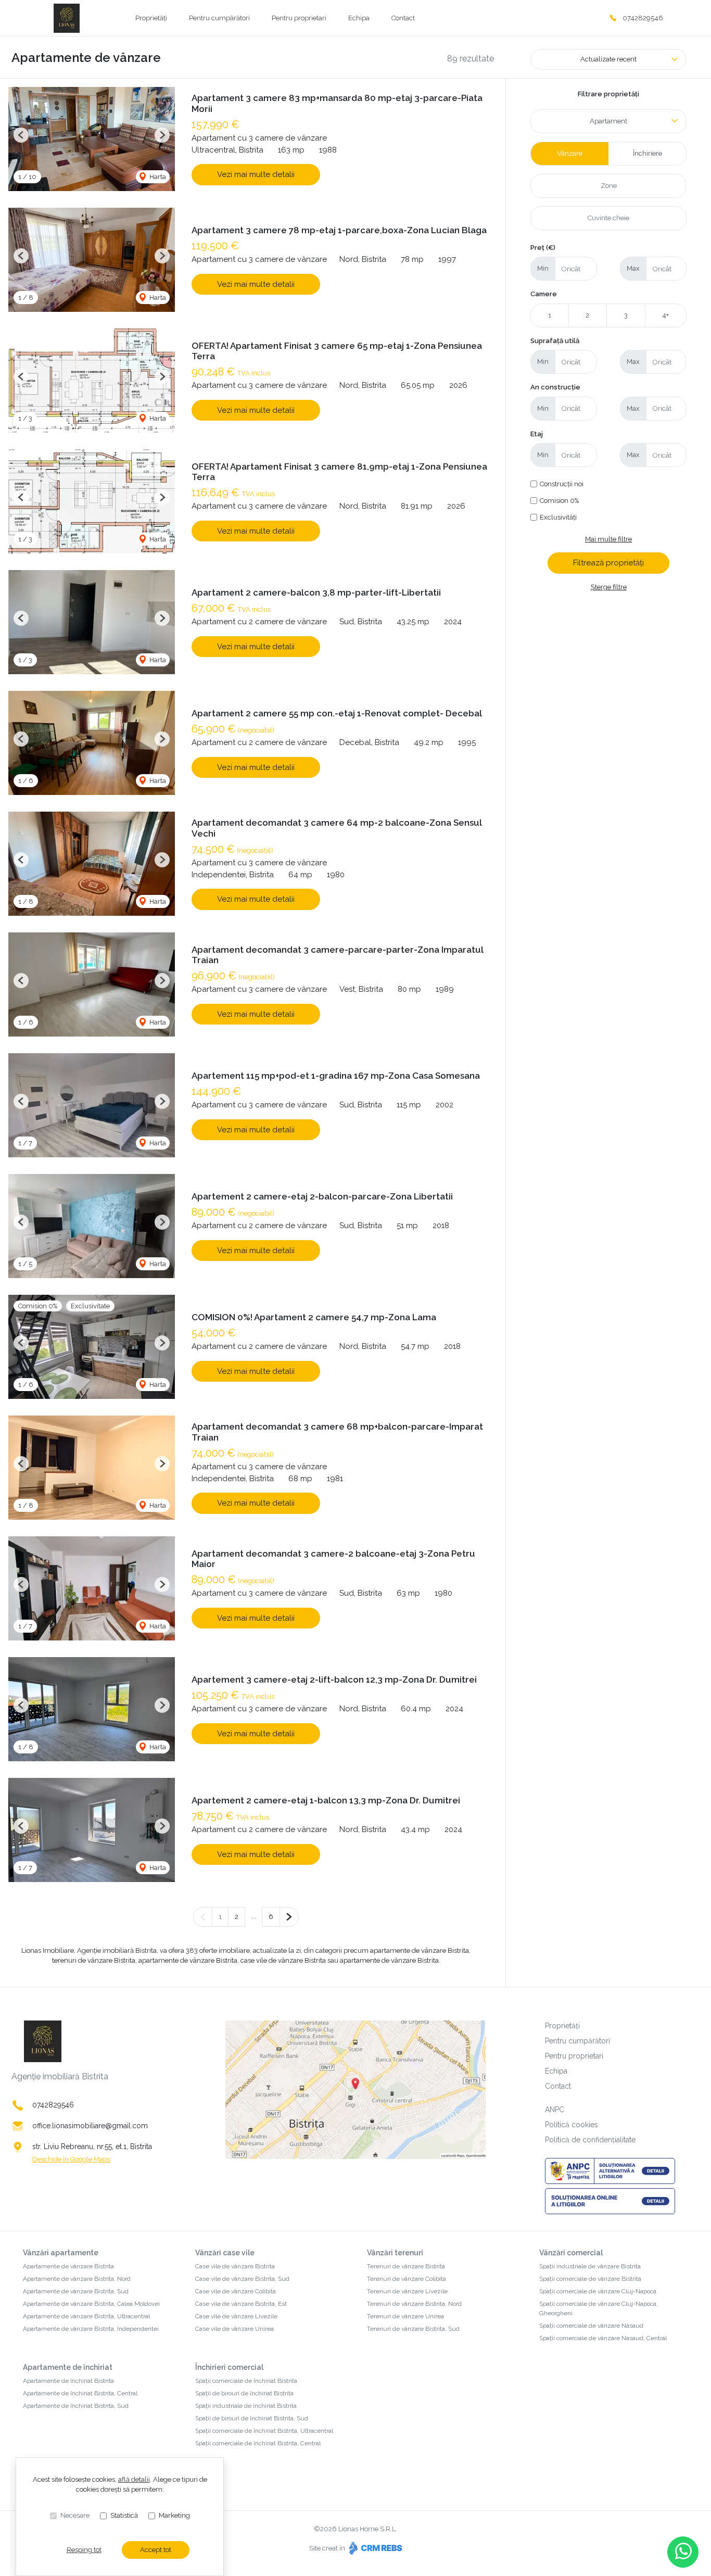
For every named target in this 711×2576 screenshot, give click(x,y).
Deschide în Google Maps (71, 2159)
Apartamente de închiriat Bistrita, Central (80, 2393)
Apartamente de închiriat (68, 2367)
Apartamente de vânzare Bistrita (68, 2266)
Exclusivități (558, 517)
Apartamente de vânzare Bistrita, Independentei (91, 2329)
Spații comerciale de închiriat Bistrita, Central (258, 2443)
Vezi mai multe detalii (256, 174)
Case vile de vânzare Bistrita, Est (241, 2304)
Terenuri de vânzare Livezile (407, 2291)
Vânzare (570, 153)
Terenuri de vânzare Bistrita (406, 2266)
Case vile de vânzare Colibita (236, 2291)
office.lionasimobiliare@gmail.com (90, 2126)
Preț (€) (543, 248)
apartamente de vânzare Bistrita (420, 1950)
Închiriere (647, 153)
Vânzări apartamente (61, 2253)
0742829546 (643, 18)
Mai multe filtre (608, 539)
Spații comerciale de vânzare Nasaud (591, 2326)
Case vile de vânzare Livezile (236, 2316)
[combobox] (608, 121)
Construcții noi (562, 484)
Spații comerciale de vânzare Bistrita (590, 2279)
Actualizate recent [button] (608, 59)
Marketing (174, 2515)
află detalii (134, 2479)
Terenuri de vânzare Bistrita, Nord (414, 2304)
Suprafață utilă (555, 341)
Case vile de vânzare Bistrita (235, 2266)
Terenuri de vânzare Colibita (407, 2279)
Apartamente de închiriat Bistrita (68, 2381)
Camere (544, 294)
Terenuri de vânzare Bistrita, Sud (413, 2329)
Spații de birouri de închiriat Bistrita (244, 2393)
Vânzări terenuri (395, 2253)
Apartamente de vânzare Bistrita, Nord (77, 2279)
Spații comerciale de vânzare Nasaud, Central (603, 2338)
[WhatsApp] (683, 2552)
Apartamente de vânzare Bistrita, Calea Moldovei (91, 2304)
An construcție (555, 387)
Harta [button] (157, 177)
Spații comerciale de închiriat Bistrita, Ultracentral (264, 2431)
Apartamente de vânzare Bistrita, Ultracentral (86, 2316)
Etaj (537, 434)
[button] (21, 135)
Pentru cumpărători (219, 18)
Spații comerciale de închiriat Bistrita (246, 2381)
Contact (403, 18)
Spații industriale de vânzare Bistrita (590, 2266)
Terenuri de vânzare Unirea (405, 2316)
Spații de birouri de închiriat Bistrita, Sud (252, 2418)
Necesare (75, 2515)
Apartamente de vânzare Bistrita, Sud (76, 2291)
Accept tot (156, 2550)
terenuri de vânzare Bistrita (94, 1960)
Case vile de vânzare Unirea (234, 2329)
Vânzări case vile (225, 2253)
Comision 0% (559, 501)
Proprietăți (151, 18)
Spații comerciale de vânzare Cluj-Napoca (598, 2291)
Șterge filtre (609, 587)
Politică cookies (572, 2125)
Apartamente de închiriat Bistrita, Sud (76, 2406)
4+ (665, 315)
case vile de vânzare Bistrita (283, 1960)
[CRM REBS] (374, 2548)
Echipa (359, 18)
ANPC (555, 2110)
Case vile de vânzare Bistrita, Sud (242, 2279)
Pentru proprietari (299, 18)
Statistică (124, 2515)
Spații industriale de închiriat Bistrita (246, 2406)
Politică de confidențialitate (590, 2140)
